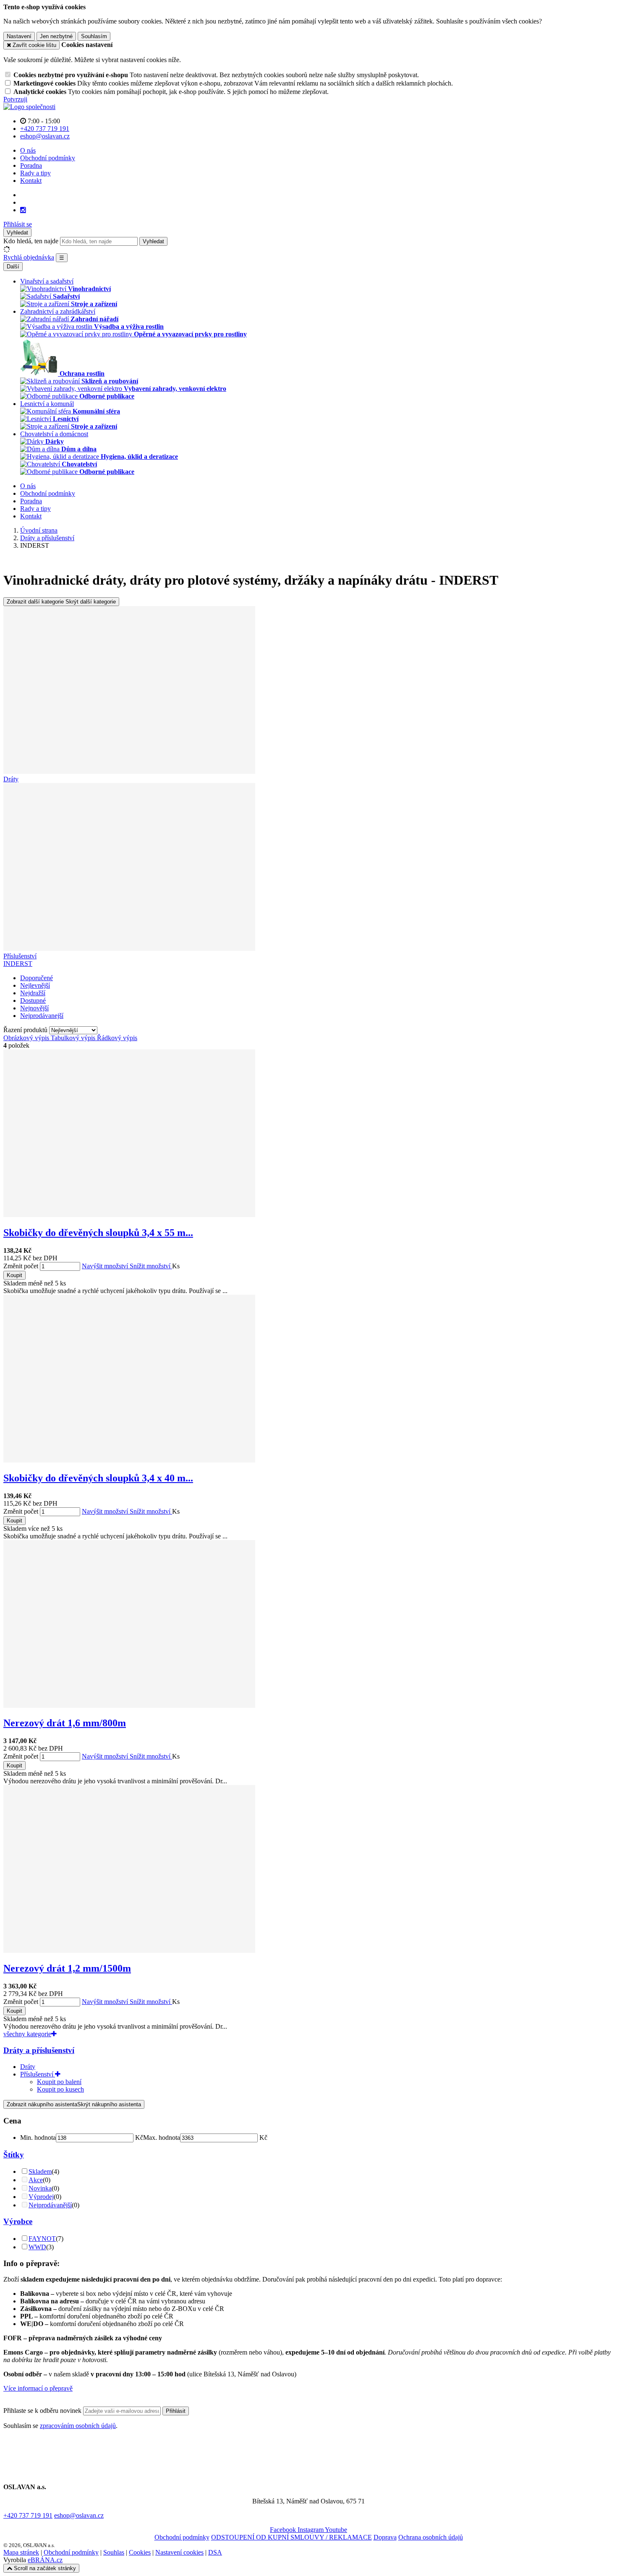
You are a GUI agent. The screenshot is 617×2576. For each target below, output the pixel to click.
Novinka (40, 2188)
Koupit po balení (59, 2082)
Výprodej (41, 2197)
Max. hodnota (162, 2138)
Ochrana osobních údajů (431, 2537)
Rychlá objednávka (29, 257)
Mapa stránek (21, 2552)
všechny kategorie (27, 2034)
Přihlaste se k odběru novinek (43, 2411)
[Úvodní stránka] (29, 107)
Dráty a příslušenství (39, 2050)
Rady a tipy (35, 173)
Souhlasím (94, 36)
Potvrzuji (15, 99)
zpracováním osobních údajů (78, 2426)
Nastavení (19, 36)
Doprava (385, 2537)
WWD (37, 2247)
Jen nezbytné (56, 36)
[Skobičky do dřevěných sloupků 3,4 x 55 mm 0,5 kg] (129, 1215)
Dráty (28, 2067)
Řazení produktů (26, 1030)
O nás (28, 150)
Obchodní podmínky (48, 158)
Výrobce (18, 2221)
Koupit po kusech (60, 2089)
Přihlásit (176, 2411)
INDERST (18, 964)
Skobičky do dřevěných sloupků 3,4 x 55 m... (98, 1233)
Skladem (40, 2171)
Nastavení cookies (179, 2552)
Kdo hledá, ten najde (31, 241)
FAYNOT (42, 2239)
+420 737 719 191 (28, 2515)
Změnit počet (21, 1266)
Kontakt (31, 181)
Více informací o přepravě (38, 2388)
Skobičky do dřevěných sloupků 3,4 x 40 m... (98, 1478)
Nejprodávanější (50, 2205)
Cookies (140, 2552)
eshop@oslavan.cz (79, 2515)
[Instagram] (23, 210)
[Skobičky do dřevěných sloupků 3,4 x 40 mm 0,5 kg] (129, 1460)
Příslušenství (38, 2074)
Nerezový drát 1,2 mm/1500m (67, 1968)
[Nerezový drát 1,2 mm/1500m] (129, 1950)
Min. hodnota (38, 2138)
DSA (215, 2552)
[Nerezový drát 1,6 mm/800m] (129, 1706)
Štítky (14, 2155)
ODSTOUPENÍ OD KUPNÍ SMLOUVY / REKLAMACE (292, 2537)
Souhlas (114, 2552)
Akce (36, 2180)
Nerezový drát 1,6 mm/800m (65, 1723)
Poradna (31, 165)
